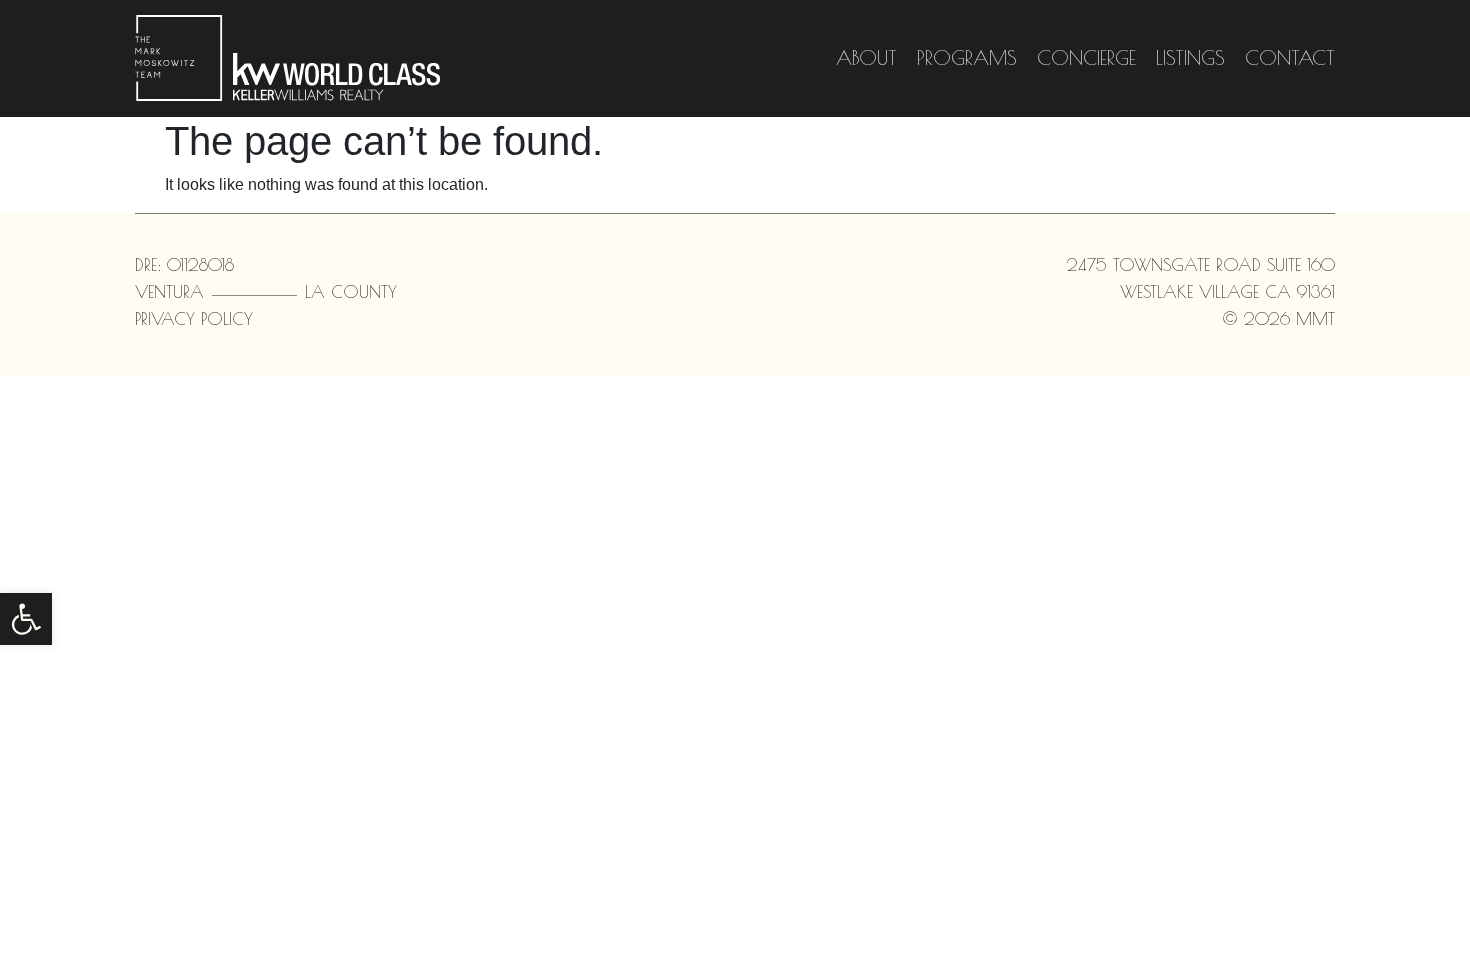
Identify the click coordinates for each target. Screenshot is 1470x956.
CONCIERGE (1086, 57)
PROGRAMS (967, 57)
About (866, 57)
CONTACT (1290, 57)
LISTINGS (1190, 57)
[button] (26, 619)
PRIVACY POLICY (194, 319)
